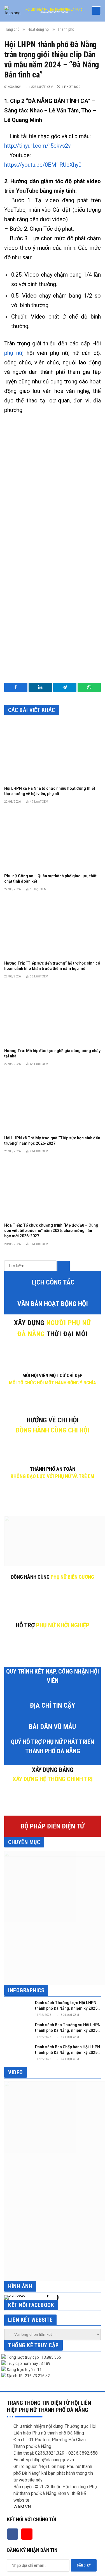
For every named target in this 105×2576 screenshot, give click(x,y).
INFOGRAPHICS (26, 1990)
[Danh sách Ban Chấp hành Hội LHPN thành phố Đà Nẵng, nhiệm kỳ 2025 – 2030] (17, 2052)
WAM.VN (22, 2507)
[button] (10, 2297)
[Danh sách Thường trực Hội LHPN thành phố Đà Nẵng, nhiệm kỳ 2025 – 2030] (17, 2008)
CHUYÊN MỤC (24, 1842)
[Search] (63, 1266)
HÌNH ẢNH (20, 2286)
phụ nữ (13, 353)
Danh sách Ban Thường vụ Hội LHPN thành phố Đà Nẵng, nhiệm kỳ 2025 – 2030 (68, 2030)
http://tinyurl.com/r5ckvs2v (38, 146)
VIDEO (16, 2072)
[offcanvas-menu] (96, 11)
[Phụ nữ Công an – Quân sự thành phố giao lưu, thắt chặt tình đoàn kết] (53, 840)
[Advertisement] (53, 479)
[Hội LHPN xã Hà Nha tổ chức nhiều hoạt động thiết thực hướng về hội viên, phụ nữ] (53, 753)
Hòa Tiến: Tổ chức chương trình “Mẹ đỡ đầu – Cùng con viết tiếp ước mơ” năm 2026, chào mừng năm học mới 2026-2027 (51, 1231)
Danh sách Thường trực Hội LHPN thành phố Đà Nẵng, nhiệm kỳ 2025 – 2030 (68, 2008)
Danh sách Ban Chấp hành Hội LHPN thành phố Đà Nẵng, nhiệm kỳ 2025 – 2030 (68, 2052)
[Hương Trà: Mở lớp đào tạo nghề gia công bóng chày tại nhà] (53, 1015)
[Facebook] (13, 2534)
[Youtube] (27, 2534)
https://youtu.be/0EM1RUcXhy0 (43, 165)
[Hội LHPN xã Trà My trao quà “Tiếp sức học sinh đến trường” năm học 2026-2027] (53, 1102)
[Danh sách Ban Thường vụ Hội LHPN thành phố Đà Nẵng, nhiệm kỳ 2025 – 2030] (17, 2030)
